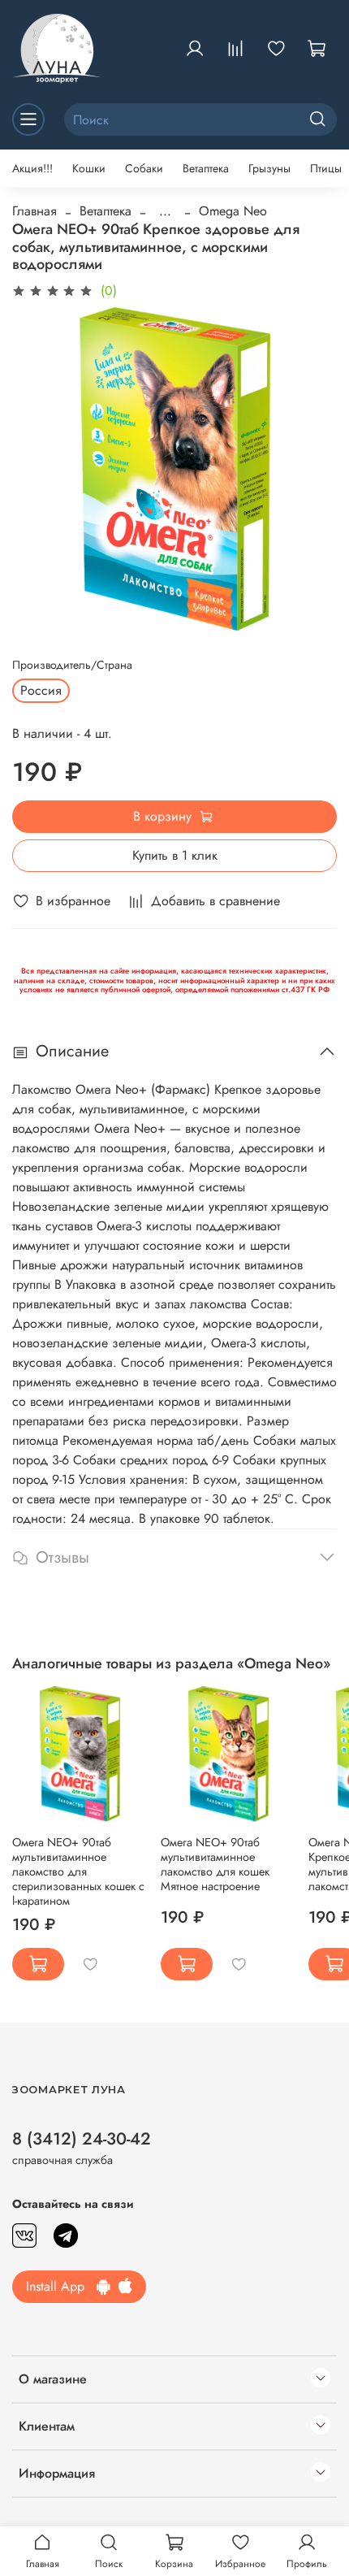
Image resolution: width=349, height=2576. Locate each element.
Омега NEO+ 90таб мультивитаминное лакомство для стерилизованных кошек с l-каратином (78, 1871)
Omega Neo (233, 211)
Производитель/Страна (72, 665)
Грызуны (269, 168)
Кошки (89, 168)
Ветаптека (206, 168)
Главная (34, 211)
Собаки (144, 168)
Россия (41, 690)
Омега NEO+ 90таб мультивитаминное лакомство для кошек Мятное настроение (215, 1864)
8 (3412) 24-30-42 (82, 2139)
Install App (61, 2286)
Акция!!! (32, 168)
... (165, 211)
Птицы (326, 168)
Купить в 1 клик (175, 855)
